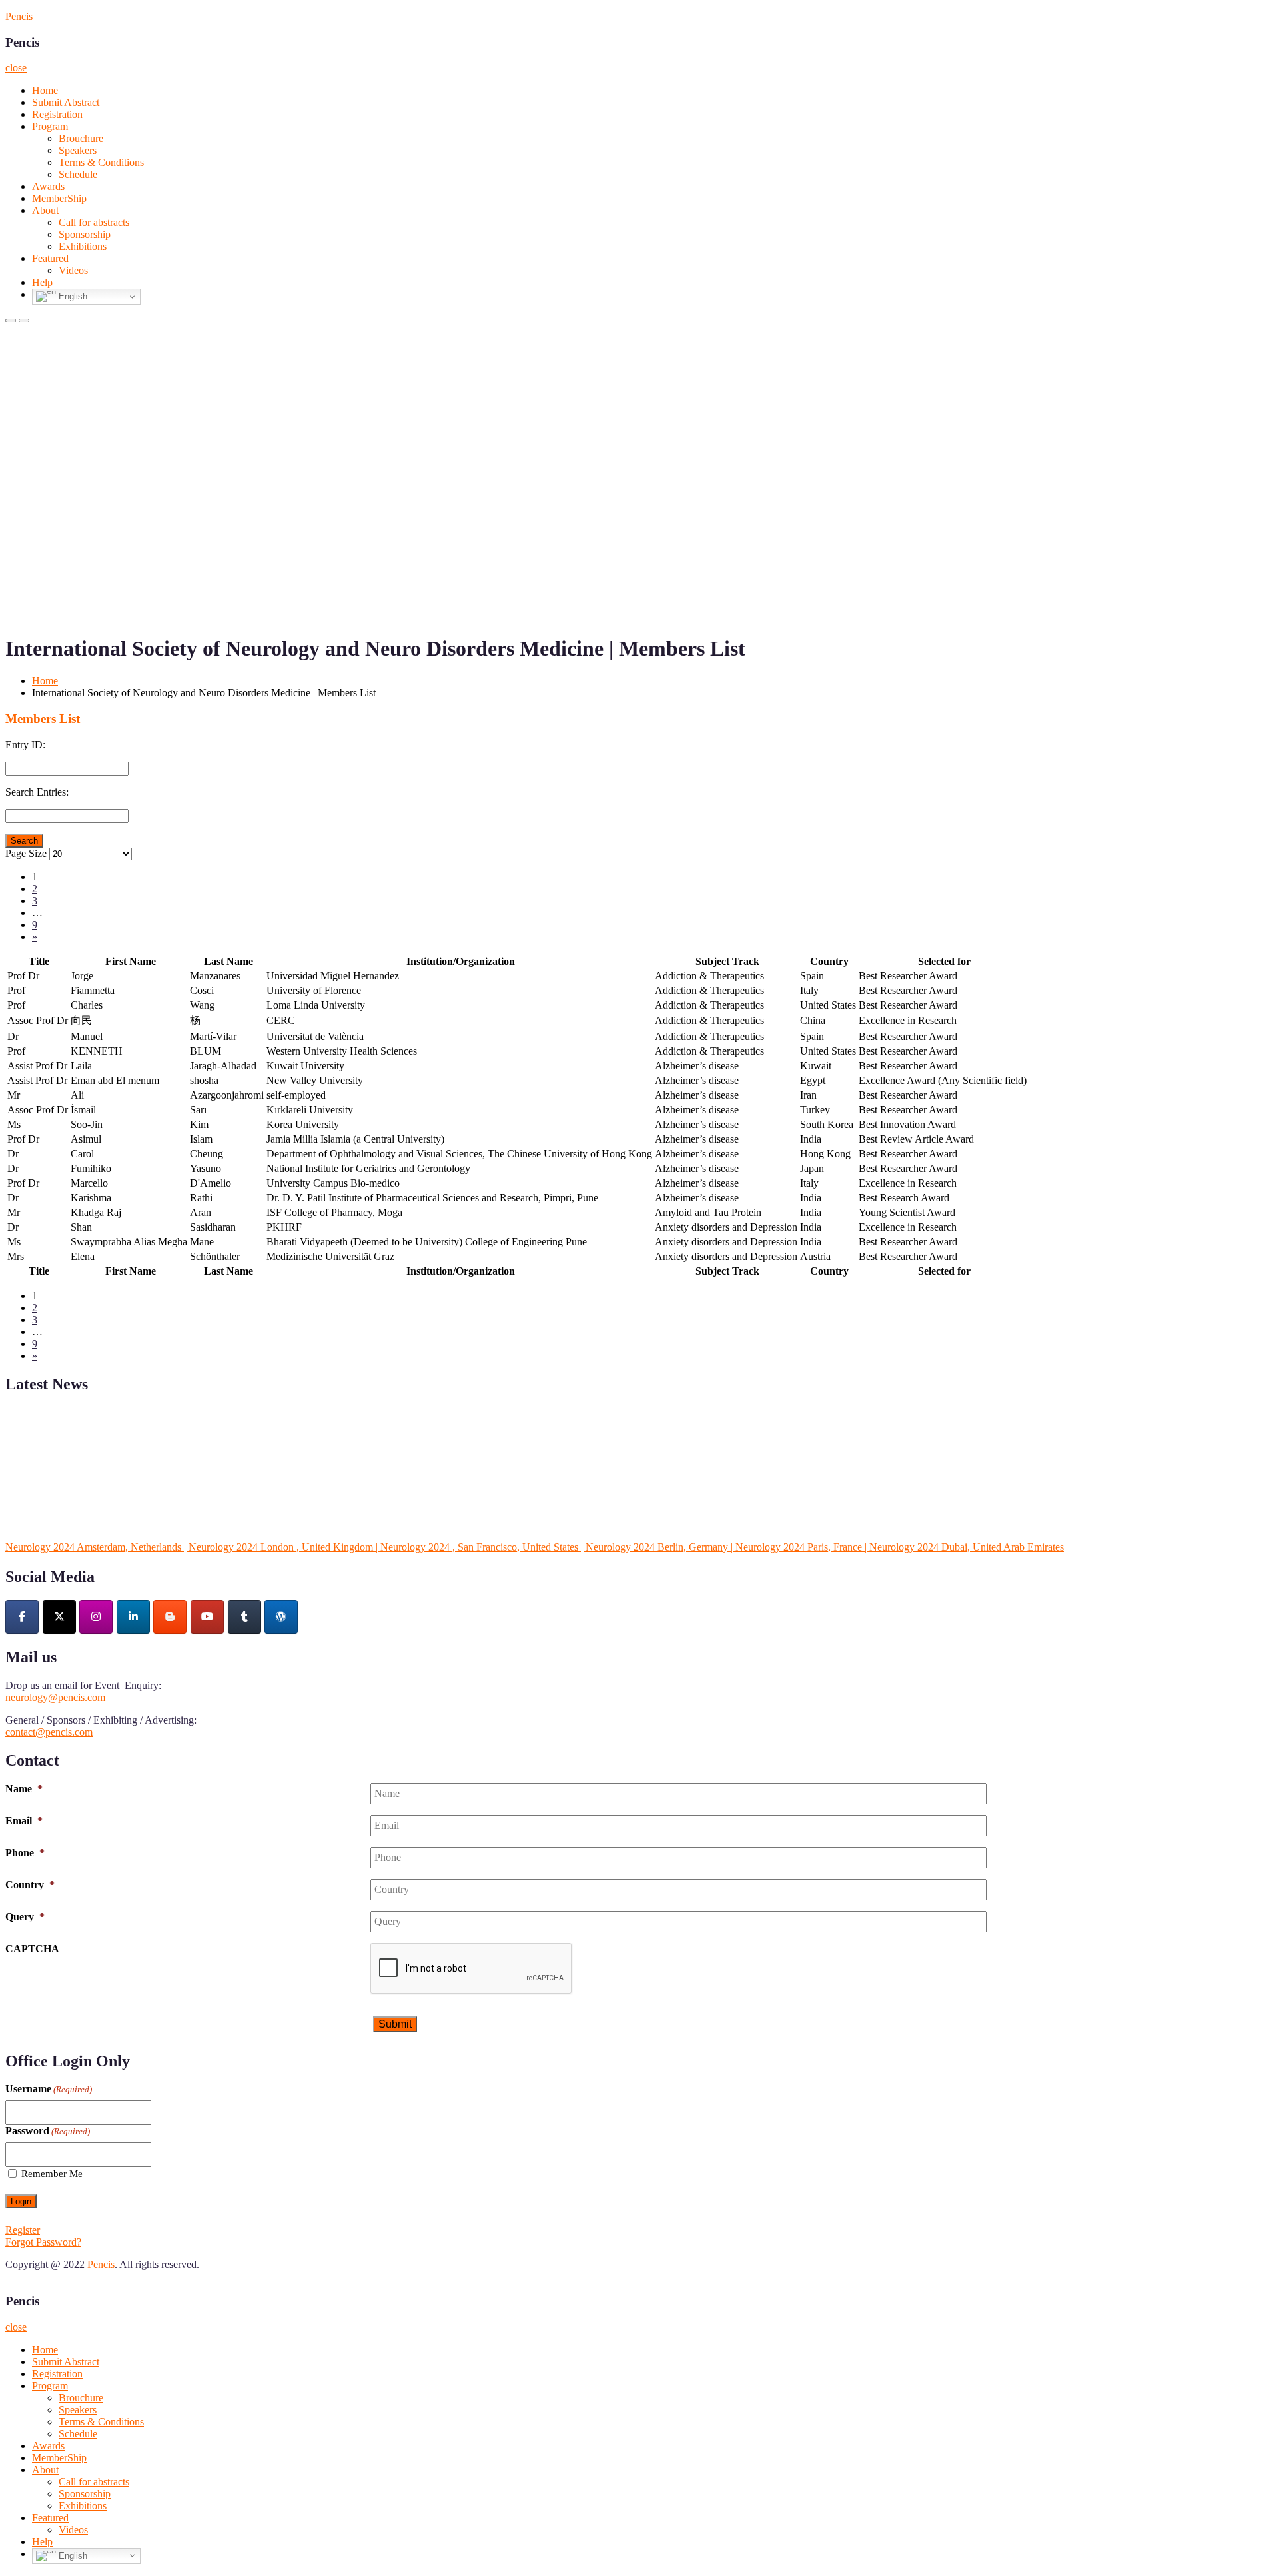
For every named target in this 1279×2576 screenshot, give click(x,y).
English (72, 296)
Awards (48, 186)
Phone (25, 1853)
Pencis (19, 16)
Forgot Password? (43, 2242)
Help (42, 282)
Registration (57, 114)
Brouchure (81, 138)
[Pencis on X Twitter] (59, 1617)
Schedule (78, 174)
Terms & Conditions (101, 162)
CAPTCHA (32, 1949)
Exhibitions (83, 246)
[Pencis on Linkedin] (133, 1617)
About (45, 210)
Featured (50, 258)
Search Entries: (37, 792)
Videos (73, 270)
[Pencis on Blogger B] (170, 1617)
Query (25, 1917)
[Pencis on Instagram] (96, 1617)
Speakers (78, 150)
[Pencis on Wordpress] (281, 1617)
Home (45, 90)
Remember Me (52, 2174)
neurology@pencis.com (55, 1697)
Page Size (26, 853)
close (16, 68)
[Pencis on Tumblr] (244, 1617)
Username (49, 2089)
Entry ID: (25, 745)
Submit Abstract (66, 102)
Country (30, 1885)
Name (24, 1789)
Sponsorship (85, 234)
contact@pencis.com (49, 1732)
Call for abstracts (94, 222)
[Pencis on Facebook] (22, 1617)
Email (24, 1821)
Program (50, 126)
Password (48, 2131)
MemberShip (59, 198)
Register (23, 2230)
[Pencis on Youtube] (207, 1617)
